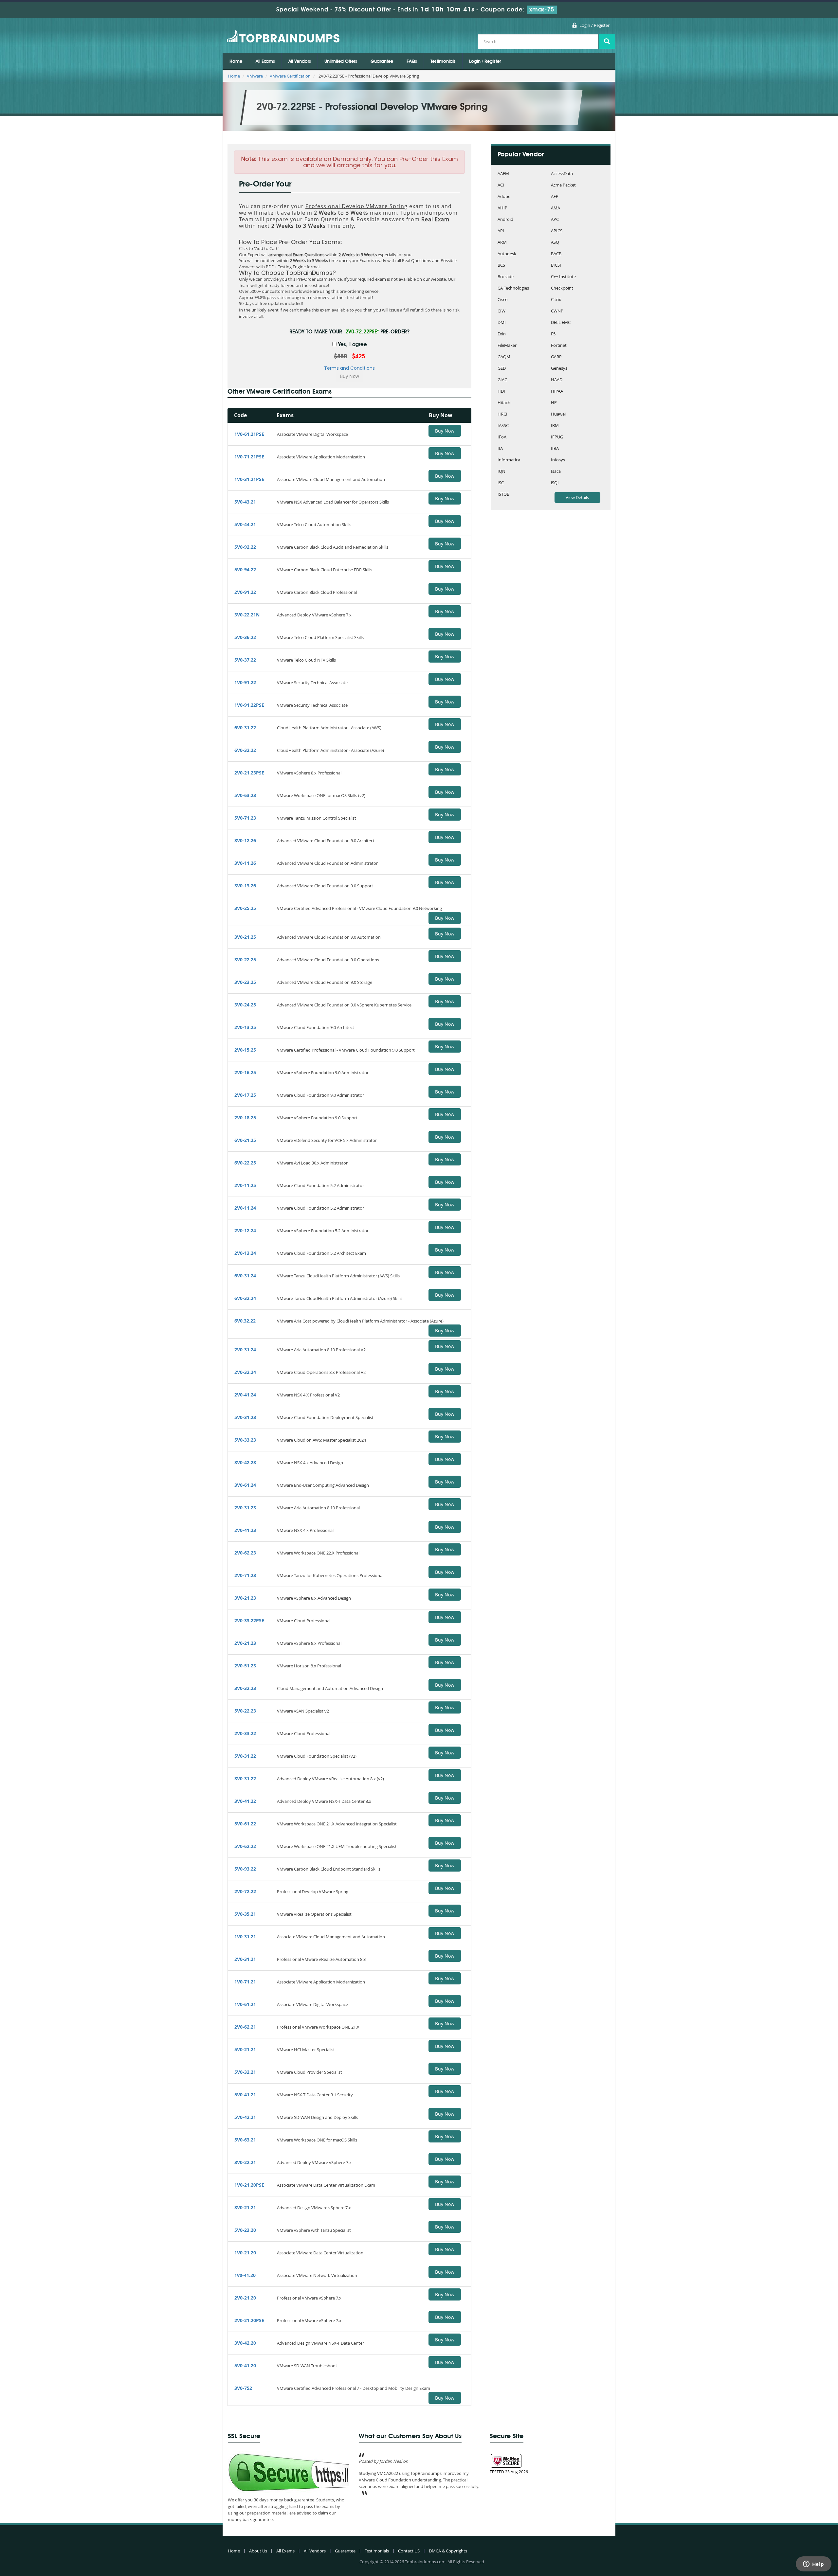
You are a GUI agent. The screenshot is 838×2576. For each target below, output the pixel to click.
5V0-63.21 (245, 2140)
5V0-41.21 (245, 2095)
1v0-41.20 (245, 2275)
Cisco (503, 300)
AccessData (562, 174)
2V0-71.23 (245, 1575)
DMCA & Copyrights (448, 2551)
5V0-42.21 (245, 2117)
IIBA (555, 449)
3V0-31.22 (245, 1778)
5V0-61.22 (245, 1824)
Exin (502, 334)
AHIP (502, 208)
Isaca (556, 472)
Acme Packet (563, 185)
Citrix (556, 300)
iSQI (555, 483)
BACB (556, 254)
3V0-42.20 (245, 2343)
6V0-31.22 (245, 728)
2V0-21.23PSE (249, 773)
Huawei (558, 414)
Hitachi (504, 403)
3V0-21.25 (245, 937)
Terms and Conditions (349, 368)
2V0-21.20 (245, 2298)
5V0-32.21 (245, 2072)
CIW (501, 311)
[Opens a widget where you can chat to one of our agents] (813, 2565)
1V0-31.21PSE (249, 479)
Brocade (506, 277)
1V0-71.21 (245, 1982)
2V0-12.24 (245, 1230)
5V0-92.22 (245, 547)
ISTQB (503, 495)
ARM (502, 243)
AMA (556, 208)
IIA (500, 449)
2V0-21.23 (245, 1643)
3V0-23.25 (245, 982)
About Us (258, 2551)
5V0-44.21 (245, 524)
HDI (501, 391)
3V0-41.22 (245, 1801)
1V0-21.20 (245, 2253)
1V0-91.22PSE (249, 705)
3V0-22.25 (245, 959)
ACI (501, 185)
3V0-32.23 (245, 1688)
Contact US (409, 2551)
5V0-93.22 (245, 1869)
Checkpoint (562, 288)
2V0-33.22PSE (249, 1620)
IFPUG (557, 437)
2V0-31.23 (245, 1508)
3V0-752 (243, 2388)
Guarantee (382, 62)
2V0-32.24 (245, 1372)
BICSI (556, 266)
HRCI (502, 414)
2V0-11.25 (245, 1185)
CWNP (557, 311)
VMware (255, 76)
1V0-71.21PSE (249, 457)
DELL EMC (561, 323)
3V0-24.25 (245, 1005)
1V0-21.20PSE (249, 2185)
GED (502, 369)
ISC (501, 483)
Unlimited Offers (341, 62)
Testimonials (443, 62)
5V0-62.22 (245, 1846)
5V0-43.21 (245, 502)
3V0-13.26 (245, 886)
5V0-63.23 (245, 795)
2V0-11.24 (245, 1208)
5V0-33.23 (245, 1440)
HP (554, 403)
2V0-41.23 (245, 1530)
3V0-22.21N (247, 615)
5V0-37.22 (245, 660)
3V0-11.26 (245, 863)
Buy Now (445, 431)
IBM (555, 426)
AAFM (503, 174)
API (501, 231)
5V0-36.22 (245, 637)
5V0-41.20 (245, 2365)
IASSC (503, 426)
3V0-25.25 (245, 908)
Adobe (504, 197)
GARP (556, 357)
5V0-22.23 (245, 1711)
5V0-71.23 (245, 818)
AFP (555, 197)
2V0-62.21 (245, 2027)
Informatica (509, 460)
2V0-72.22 (245, 1891)
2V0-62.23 (245, 1553)
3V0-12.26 (245, 840)
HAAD (557, 380)
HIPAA (557, 391)
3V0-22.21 (245, 2162)
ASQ (555, 243)
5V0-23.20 (245, 2230)
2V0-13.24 (245, 1253)
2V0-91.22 (245, 592)
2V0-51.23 (245, 1666)
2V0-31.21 (245, 1959)
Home (236, 62)
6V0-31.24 (245, 1276)
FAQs (412, 62)
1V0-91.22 (245, 682)
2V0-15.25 (245, 1050)
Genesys (559, 369)
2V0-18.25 (245, 1118)
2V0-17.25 (245, 1095)
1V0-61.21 (245, 2004)
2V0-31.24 (245, 1350)
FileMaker (507, 346)
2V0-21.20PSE (249, 2320)
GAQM (504, 357)
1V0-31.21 (245, 1936)
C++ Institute (563, 277)
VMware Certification (290, 76)
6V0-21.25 (245, 1140)
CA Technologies (513, 288)
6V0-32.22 (245, 750)
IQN (501, 472)
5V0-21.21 (245, 2049)
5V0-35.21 (245, 1914)
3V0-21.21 (245, 2207)
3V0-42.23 (245, 1462)
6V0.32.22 (245, 1321)
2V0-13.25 (245, 1027)
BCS (501, 266)
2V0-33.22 (245, 1733)
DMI (502, 323)
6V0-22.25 (245, 1163)
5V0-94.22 (245, 569)
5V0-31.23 (245, 1417)
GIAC (502, 380)
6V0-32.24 (245, 1298)
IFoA (502, 437)
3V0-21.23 (245, 1598)
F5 (553, 334)
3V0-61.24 (245, 1485)
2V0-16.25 (245, 1072)
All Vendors (300, 62)
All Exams (265, 62)
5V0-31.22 (245, 1756)
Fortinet (559, 346)
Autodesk (507, 254)
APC (555, 220)
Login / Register (594, 25)
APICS (557, 231)
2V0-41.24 (245, 1395)
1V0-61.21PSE (249, 434)
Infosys (558, 460)
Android (505, 220)
